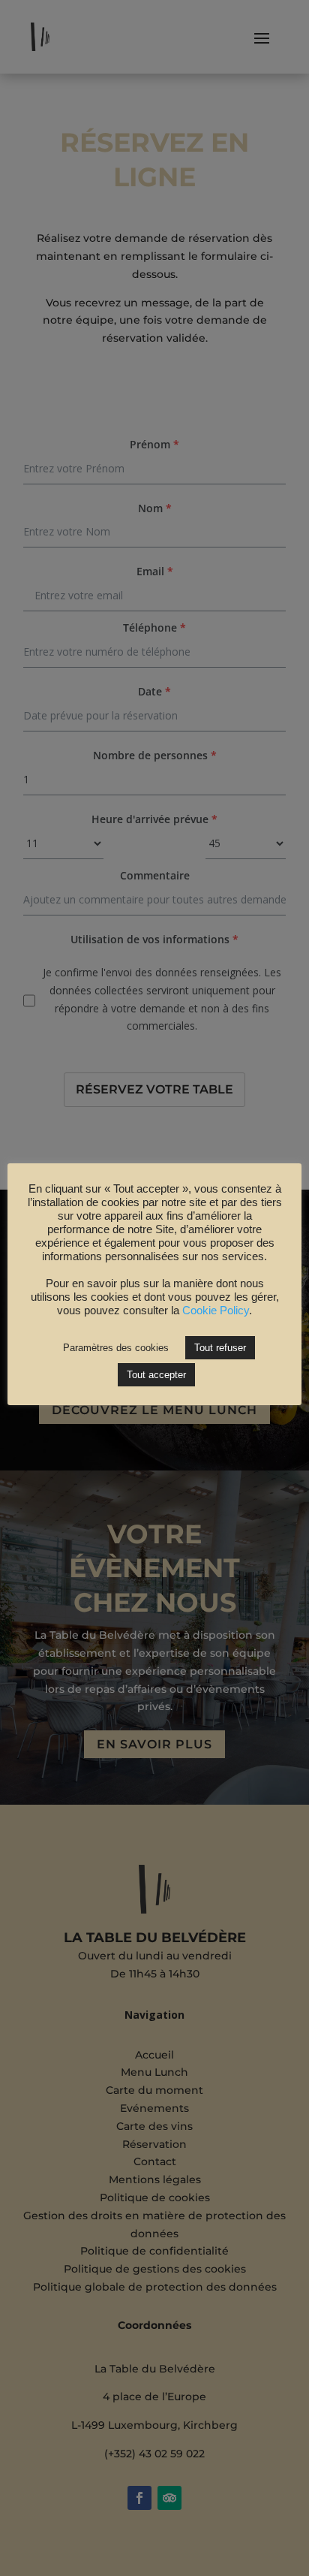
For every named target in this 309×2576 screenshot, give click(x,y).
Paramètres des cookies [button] (116, 1348)
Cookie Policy (216, 1311)
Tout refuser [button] (220, 1348)
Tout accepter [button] (156, 1375)
